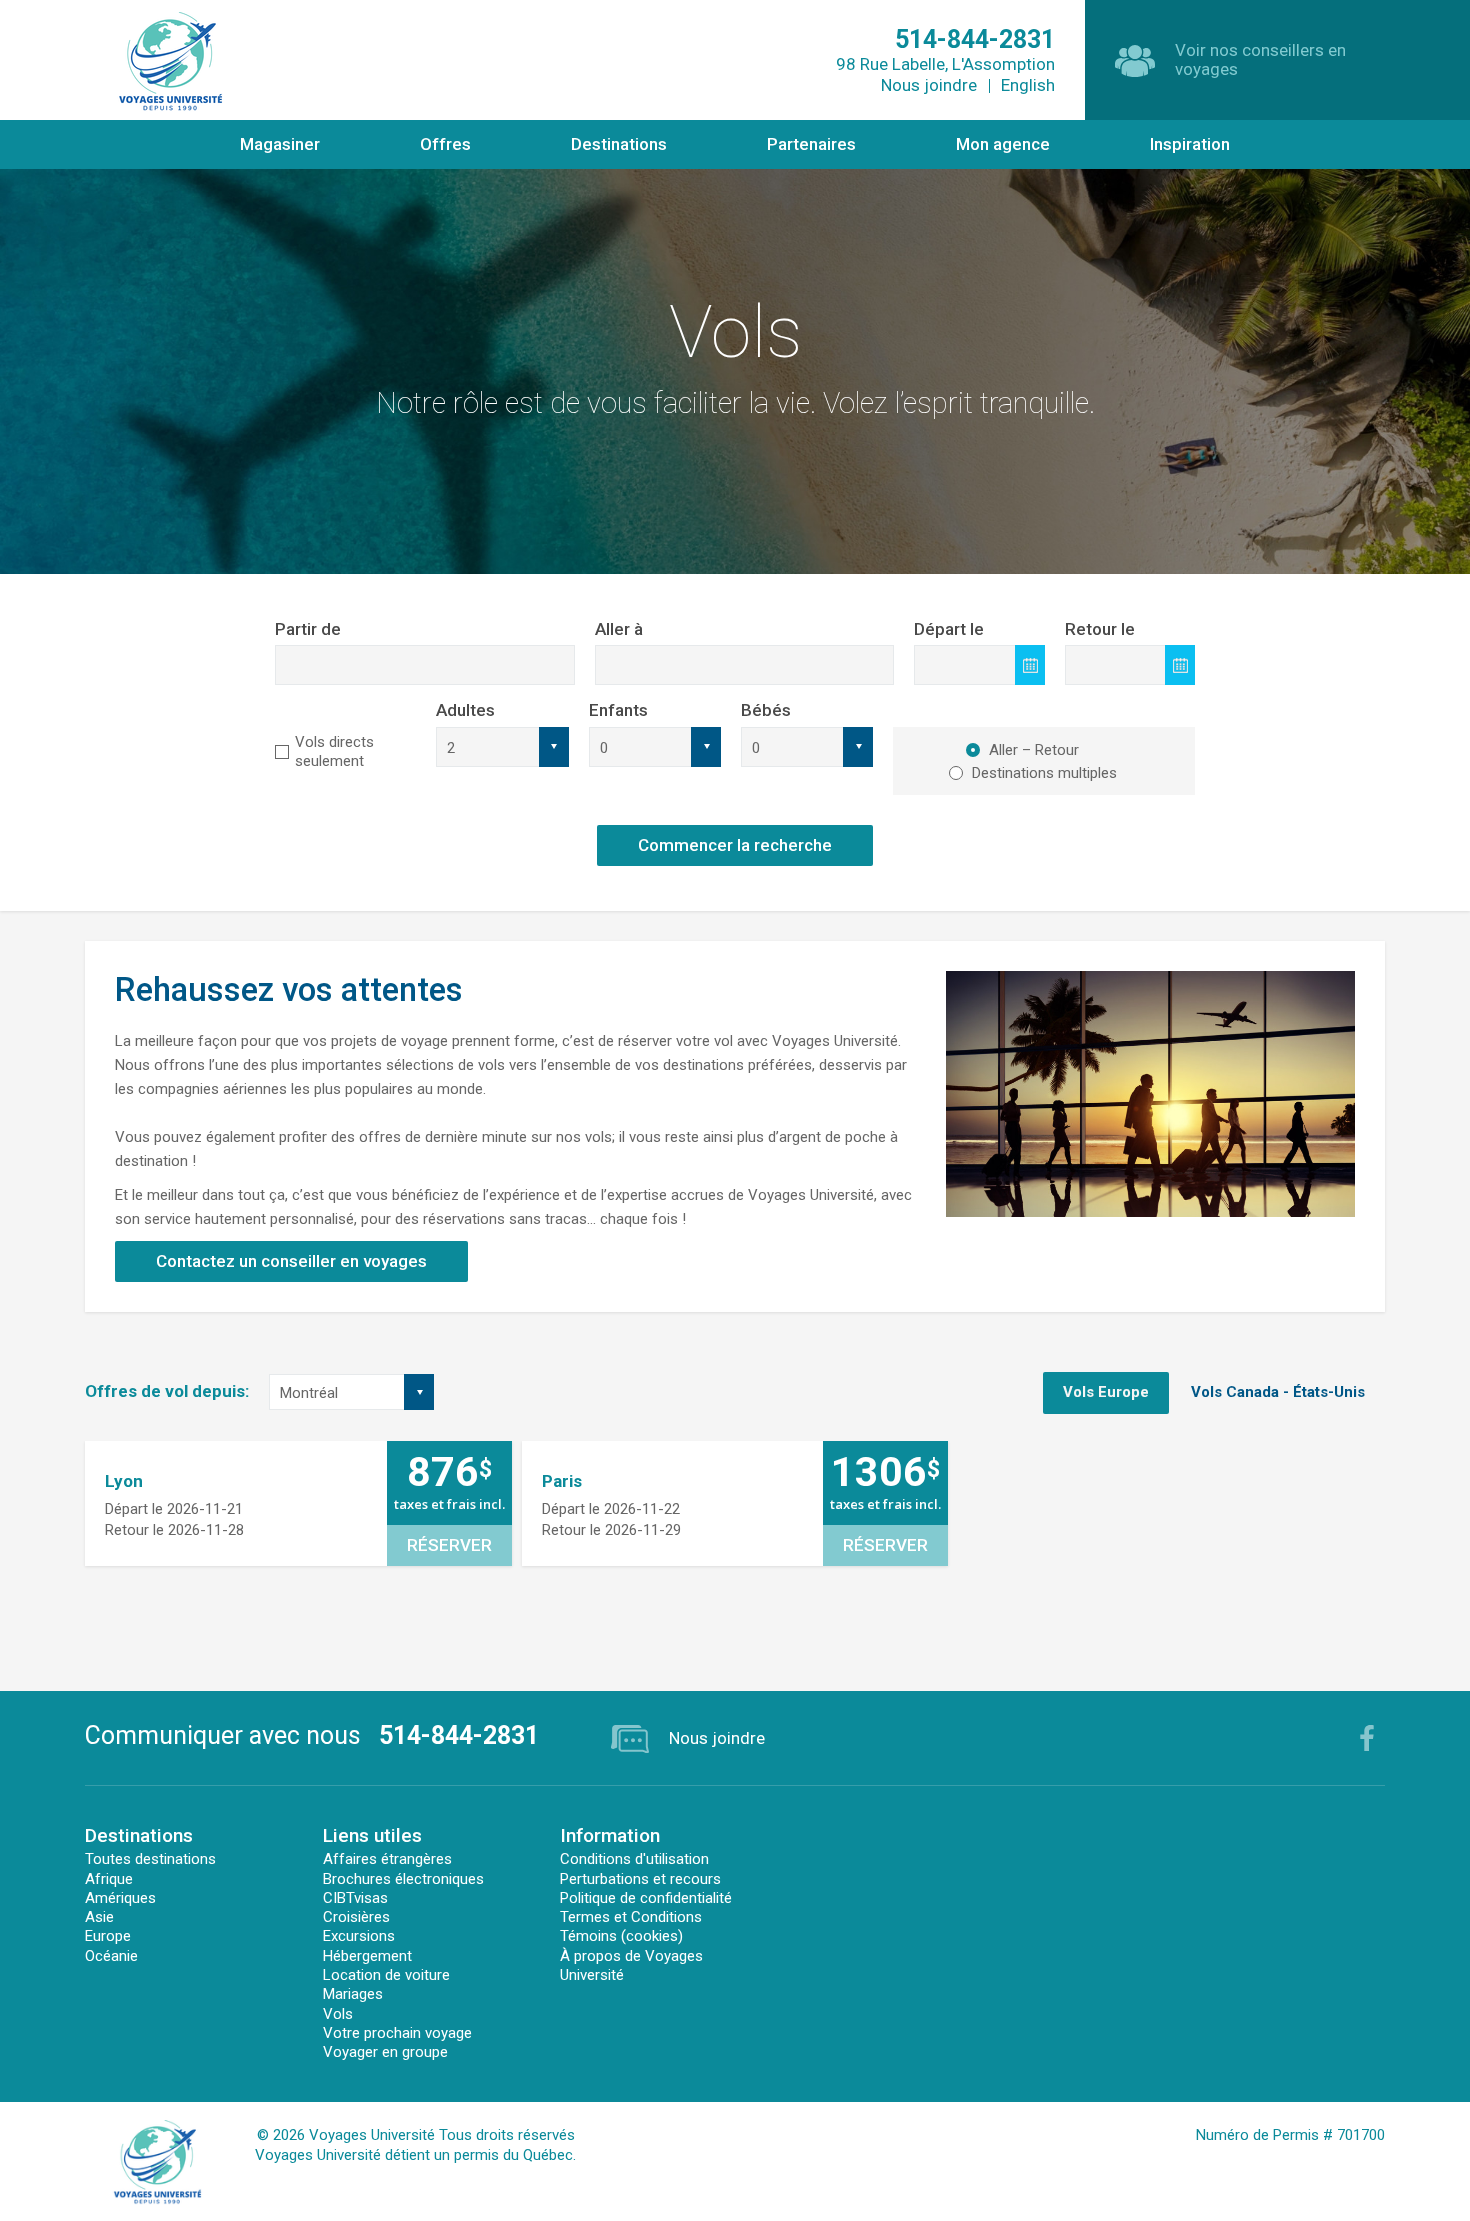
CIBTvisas (355, 1898)
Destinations (619, 144)
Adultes (465, 710)
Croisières (356, 1917)
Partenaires (811, 144)
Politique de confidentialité (646, 1898)
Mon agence (1003, 144)
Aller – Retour (1034, 750)
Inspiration (1190, 144)
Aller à (619, 629)
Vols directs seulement (334, 751)
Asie (99, 1917)
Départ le (949, 629)
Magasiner (280, 144)
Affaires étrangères (387, 1859)
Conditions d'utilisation (634, 1859)
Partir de (308, 629)
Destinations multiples (1044, 773)
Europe (108, 1936)
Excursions (359, 1936)
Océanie (111, 1956)
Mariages (353, 1994)
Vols (338, 2014)
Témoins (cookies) (621, 1936)
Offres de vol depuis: (167, 1391)
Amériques (120, 1898)
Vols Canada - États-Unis (1278, 1392)
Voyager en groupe (385, 2052)
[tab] (1106, 1392)
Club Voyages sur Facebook (1367, 1738)
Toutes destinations (150, 1859)
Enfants (618, 710)
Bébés (766, 710)
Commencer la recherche (735, 845)
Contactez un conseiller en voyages (291, 1261)
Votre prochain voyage (397, 2033)
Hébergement (367, 1956)
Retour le (1100, 629)
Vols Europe (1106, 1392)
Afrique (109, 1879)
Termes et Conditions (631, 1917)
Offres (445, 144)
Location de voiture (386, 1975)
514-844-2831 (459, 1735)
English (1028, 85)
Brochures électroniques (403, 1879)
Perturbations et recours (640, 1879)
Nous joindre (929, 85)
